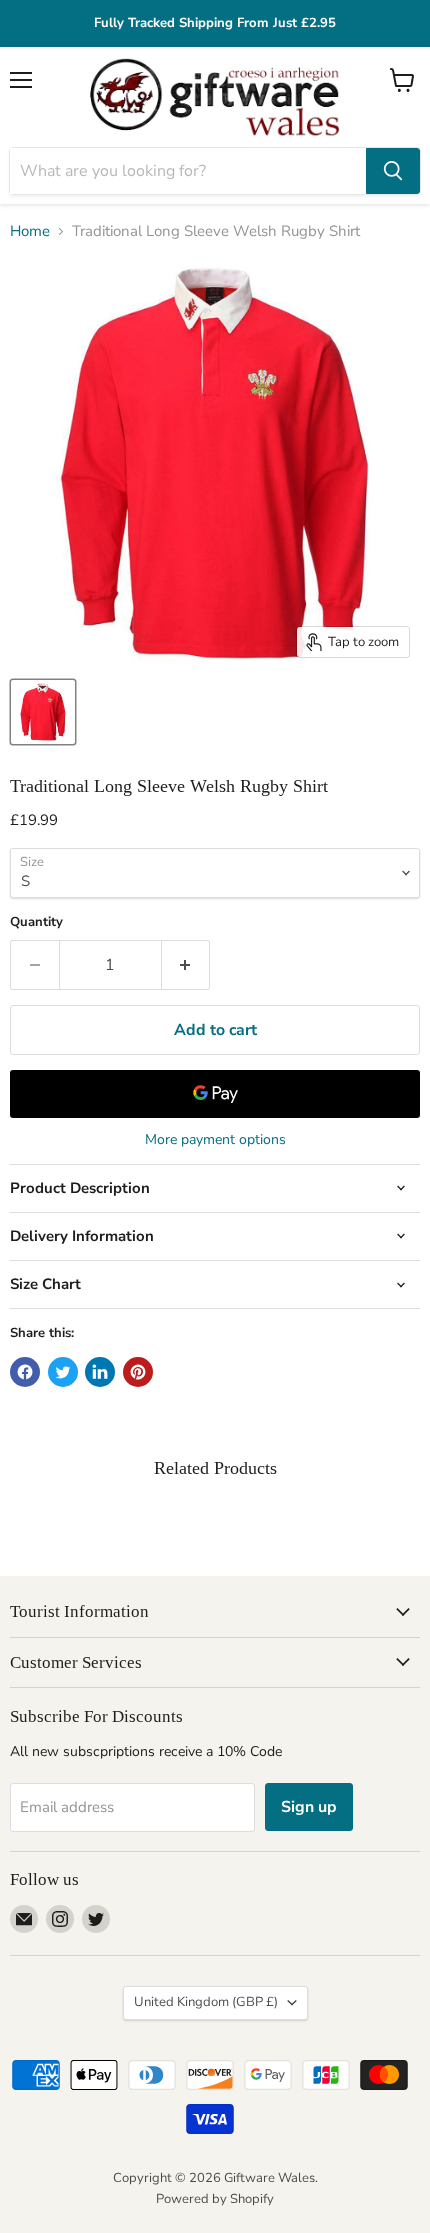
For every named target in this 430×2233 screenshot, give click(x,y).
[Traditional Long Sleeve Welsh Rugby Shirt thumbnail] (43, 712)
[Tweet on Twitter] (63, 1372)
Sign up (309, 1807)
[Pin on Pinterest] (138, 1372)
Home (30, 231)
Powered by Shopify (215, 2199)
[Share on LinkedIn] (100, 1372)
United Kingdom (206, 2002)
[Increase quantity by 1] (186, 965)
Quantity (36, 922)
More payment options (215, 1140)
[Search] (393, 171)
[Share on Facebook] (25, 1372)
